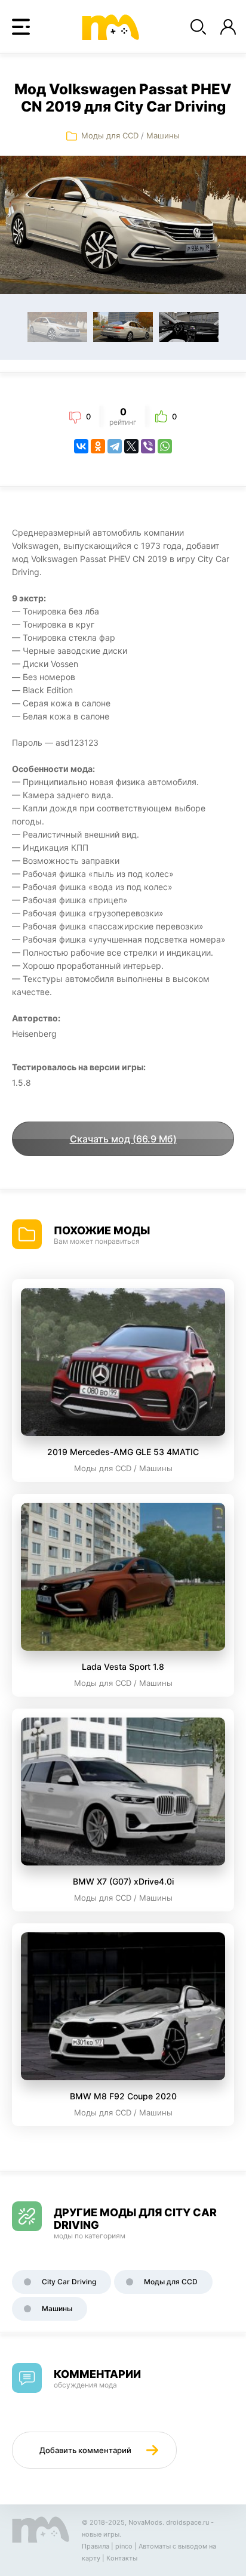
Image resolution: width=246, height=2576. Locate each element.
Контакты (122, 2558)
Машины (163, 135)
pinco (124, 2546)
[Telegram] (115, 446)
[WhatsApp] (165, 446)
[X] (131, 446)
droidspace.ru (187, 2522)
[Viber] (148, 446)
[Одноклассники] (98, 446)
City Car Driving (69, 2282)
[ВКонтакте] (81, 446)
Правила (96, 2546)
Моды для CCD (110, 135)
